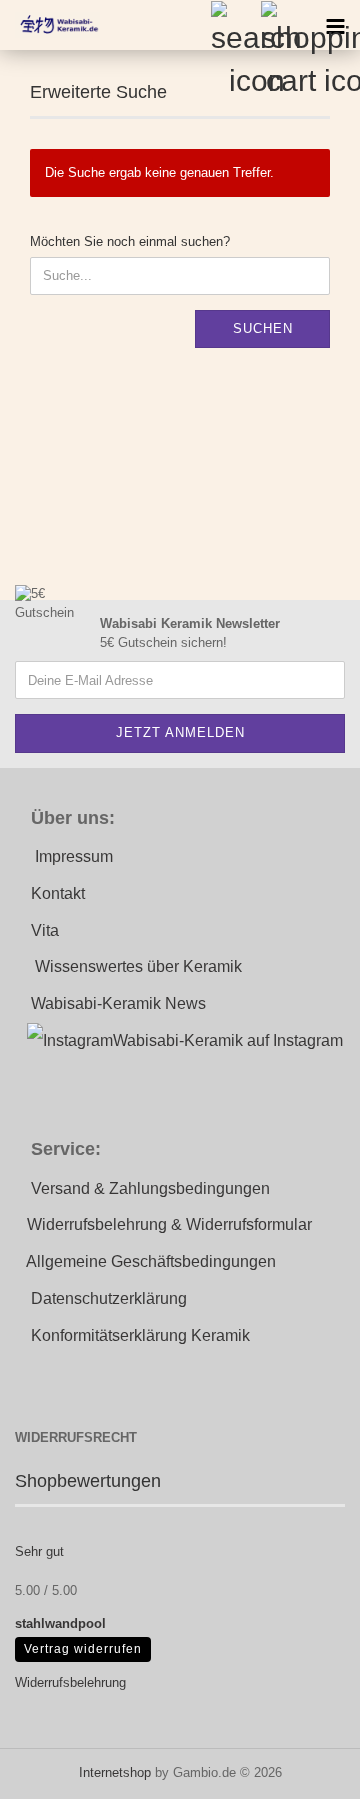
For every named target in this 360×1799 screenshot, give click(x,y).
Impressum (74, 856)
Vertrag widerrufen (83, 1649)
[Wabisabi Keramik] (50, 25)
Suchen (263, 328)
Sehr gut (39, 1551)
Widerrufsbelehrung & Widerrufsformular (169, 1224)
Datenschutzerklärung (109, 1298)
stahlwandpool (60, 1623)
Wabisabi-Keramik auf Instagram (228, 1040)
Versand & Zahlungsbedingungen (150, 1188)
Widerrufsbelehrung (70, 1682)
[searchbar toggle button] (235, 25)
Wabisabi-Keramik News (118, 1003)
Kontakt (58, 893)
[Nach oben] (305, 1769)
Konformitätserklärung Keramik (140, 1335)
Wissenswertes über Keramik (138, 966)
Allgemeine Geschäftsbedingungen (151, 1261)
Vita (45, 930)
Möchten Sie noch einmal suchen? (130, 241)
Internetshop (115, 1772)
